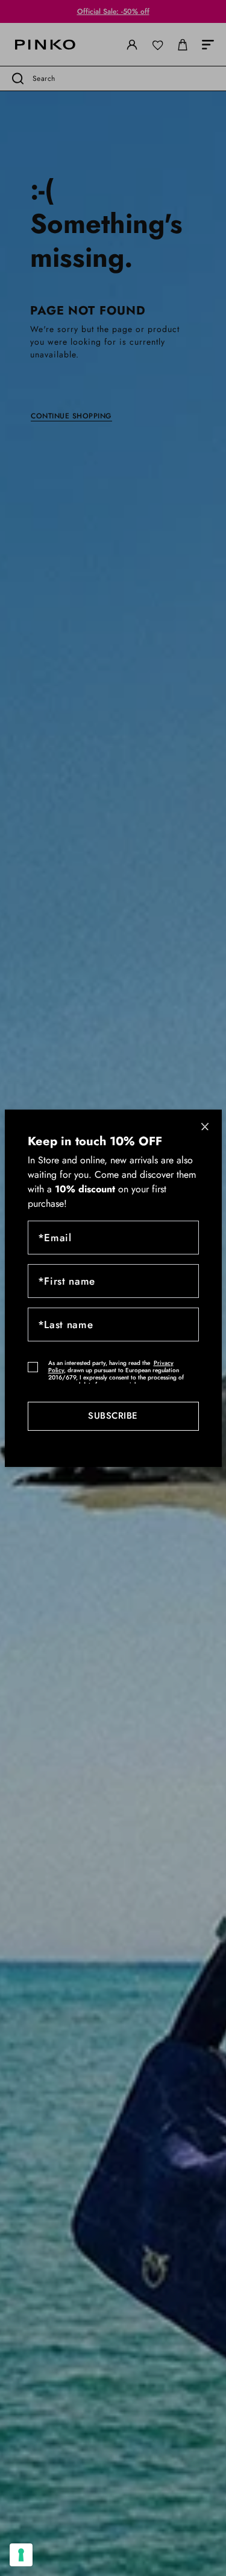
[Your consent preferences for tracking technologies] (21, 2555)
